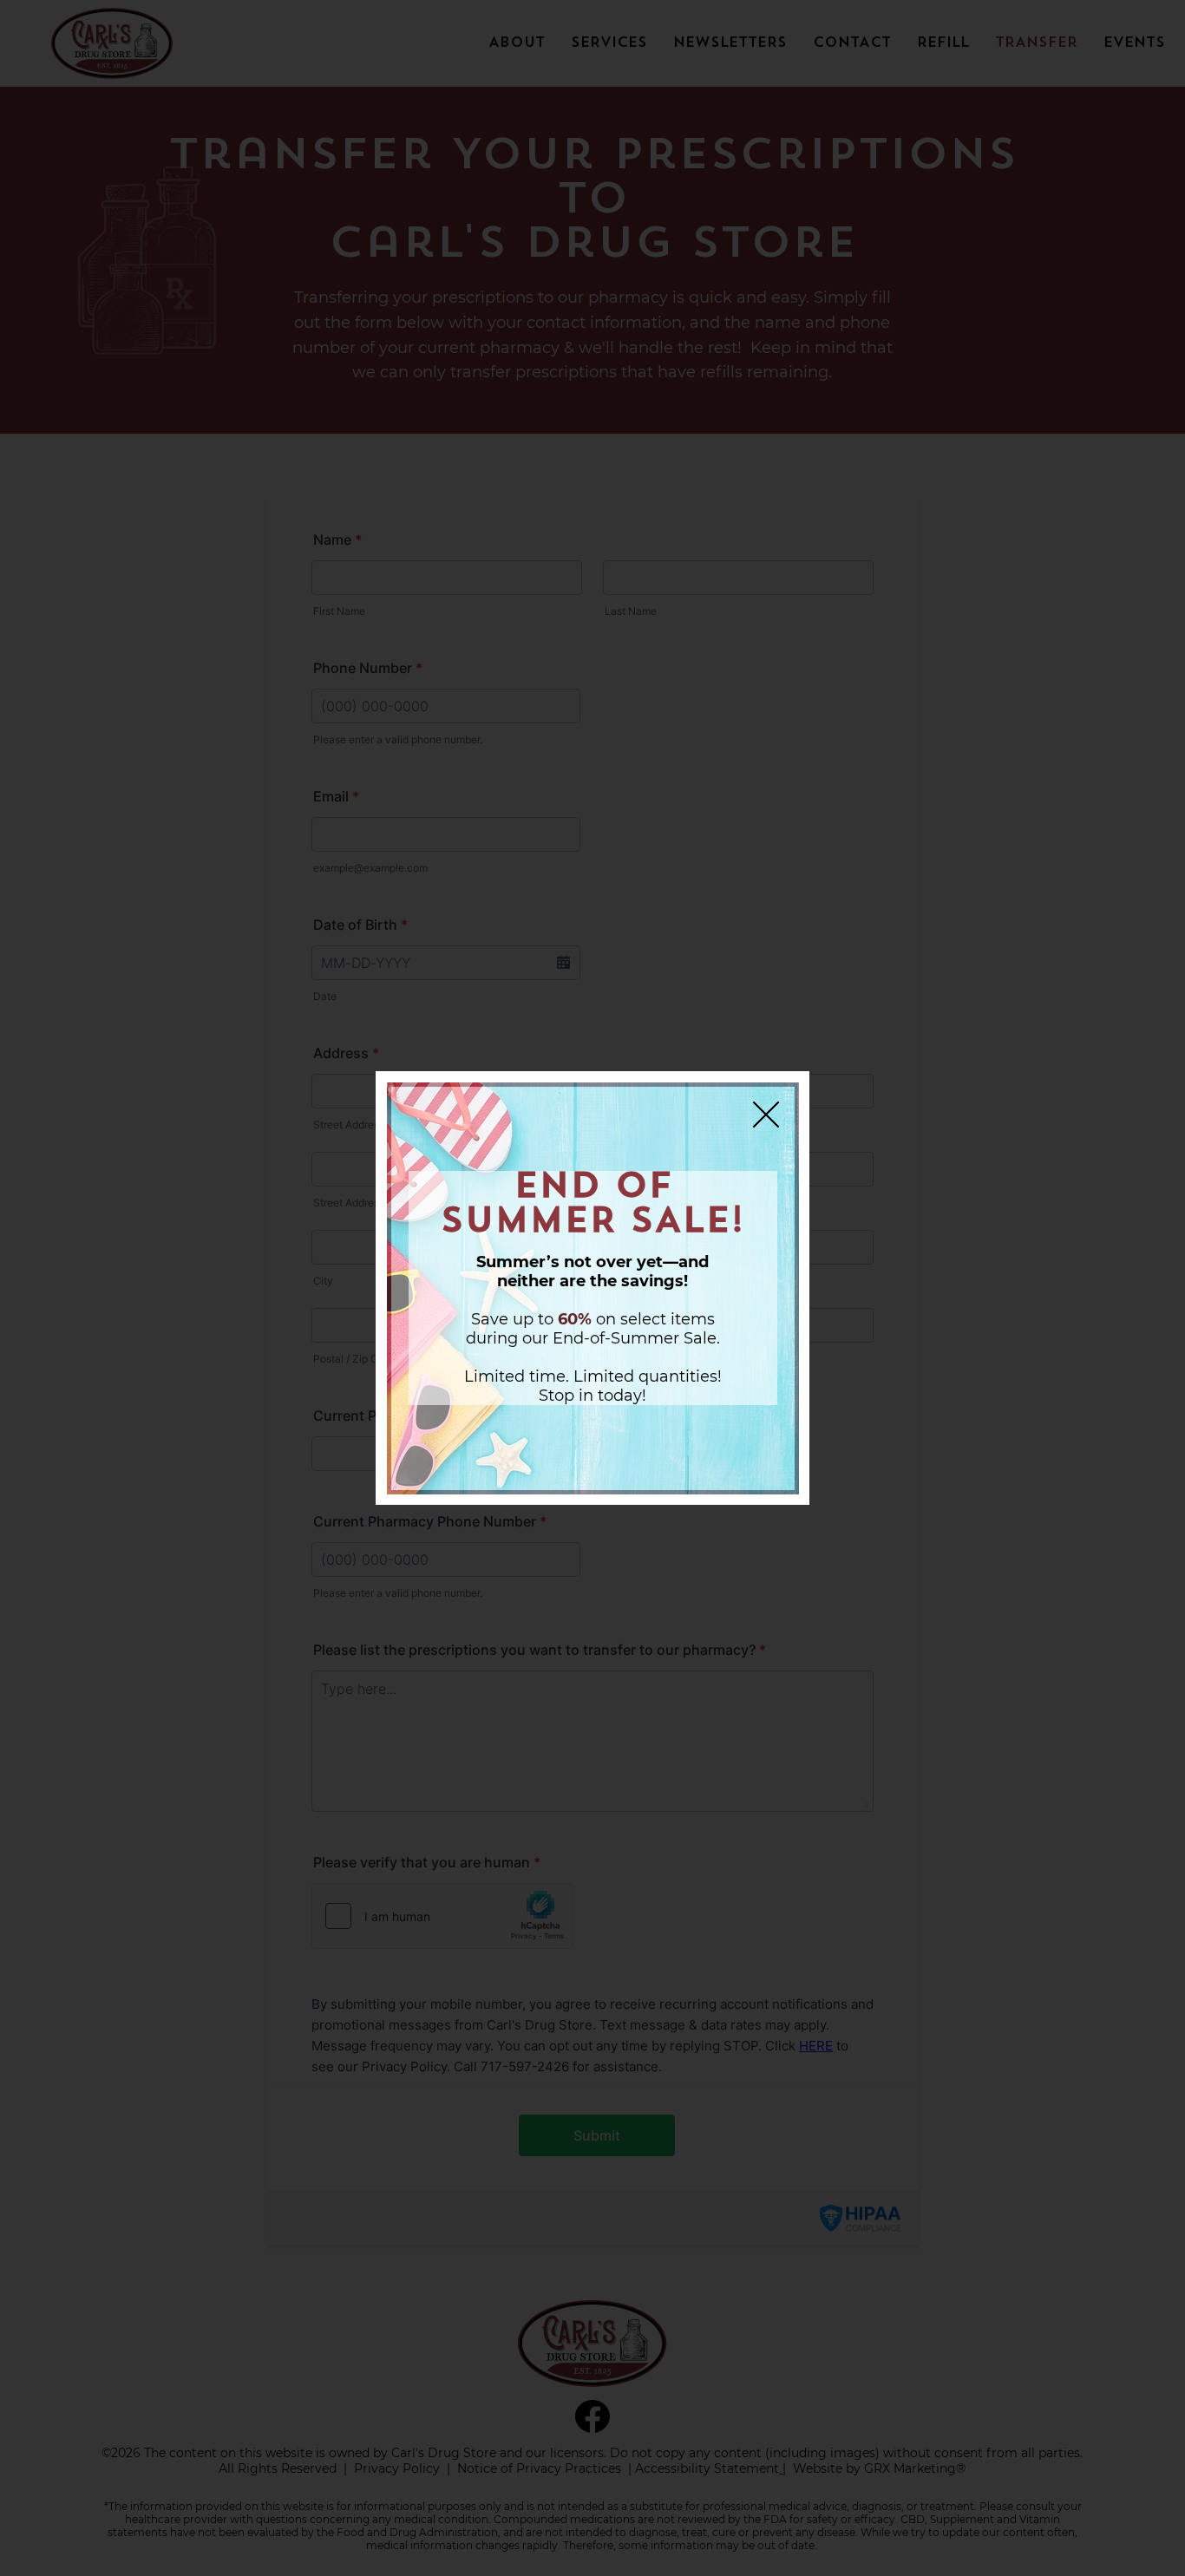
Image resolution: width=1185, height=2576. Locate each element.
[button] (766, 1115)
